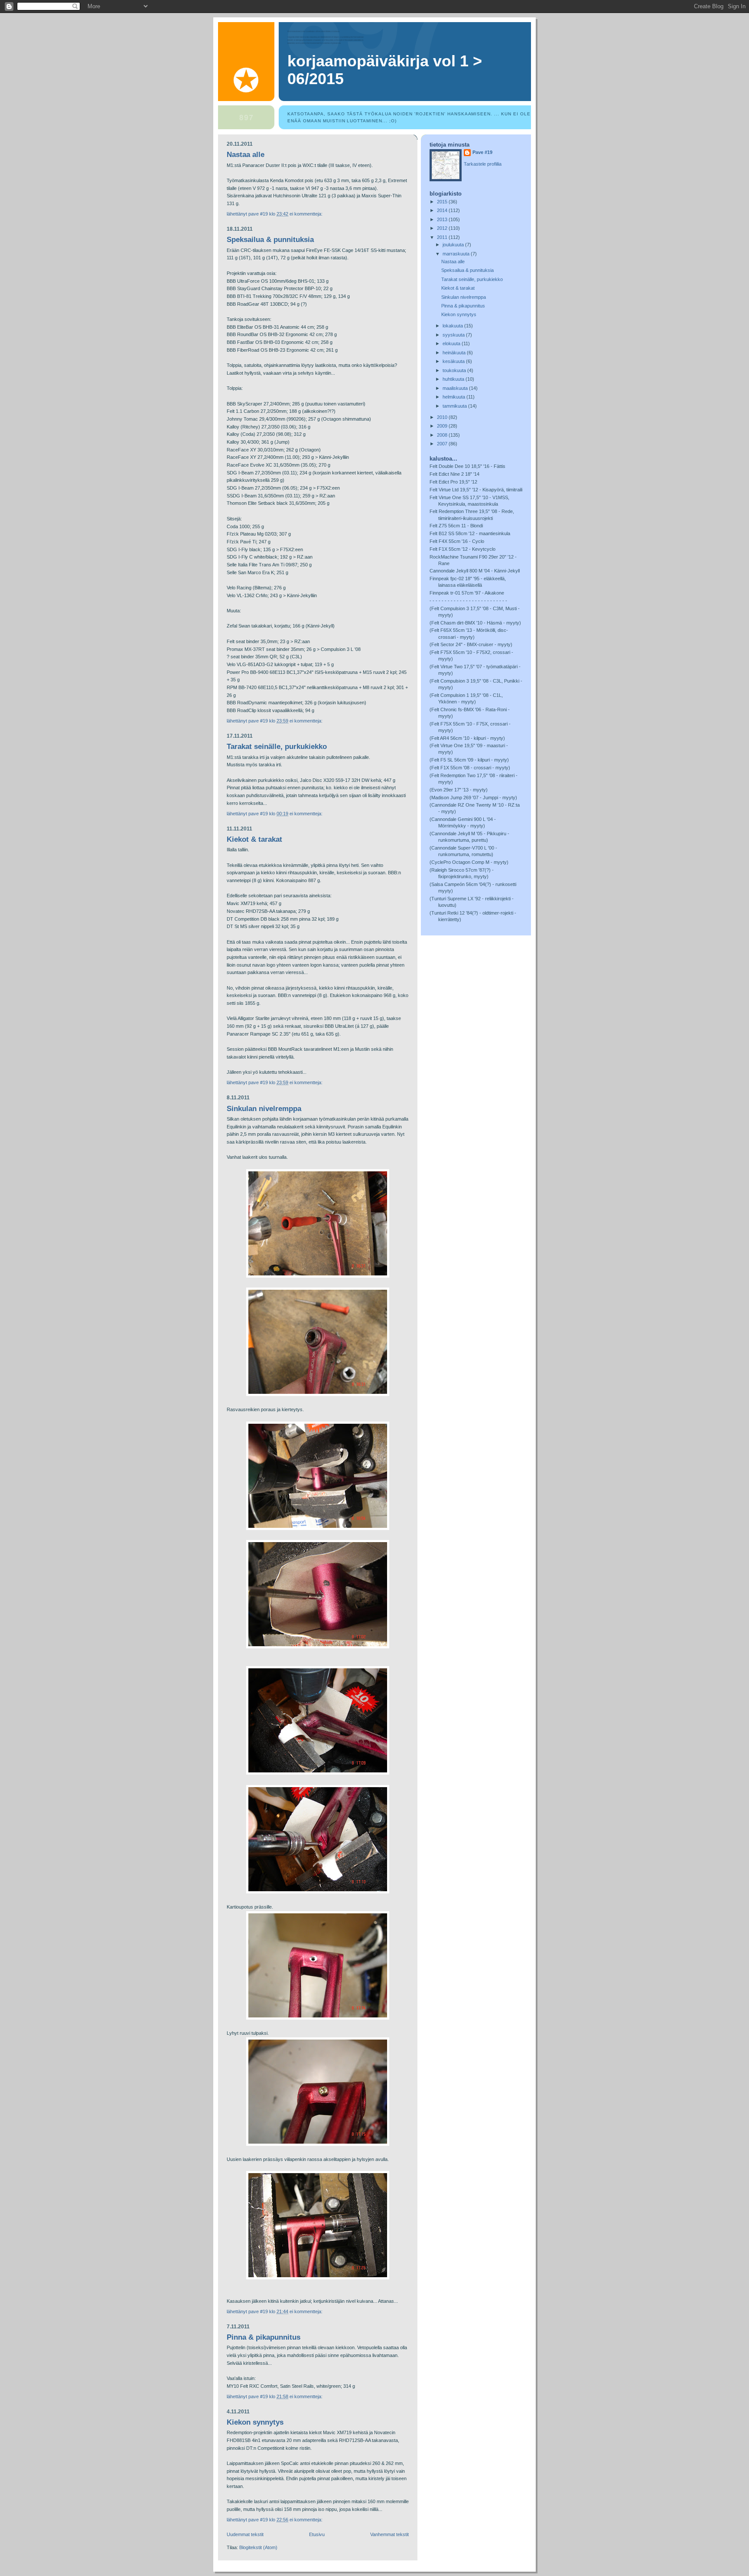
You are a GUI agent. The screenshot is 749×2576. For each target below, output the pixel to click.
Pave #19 (482, 152)
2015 (443, 202)
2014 (443, 210)
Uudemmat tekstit (245, 2534)
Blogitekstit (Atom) (258, 2547)
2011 (443, 237)
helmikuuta (454, 397)
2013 (443, 219)
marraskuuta (457, 254)
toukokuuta (455, 370)
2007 (443, 444)
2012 (443, 228)
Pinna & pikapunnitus (264, 2337)
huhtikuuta (454, 379)
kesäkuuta (454, 361)
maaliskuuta (456, 388)
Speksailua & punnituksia (270, 240)
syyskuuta (454, 335)
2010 (443, 417)
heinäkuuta (455, 353)
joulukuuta (454, 245)
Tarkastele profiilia (483, 164)
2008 (443, 435)
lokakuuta (453, 326)
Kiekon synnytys (255, 2422)
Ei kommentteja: (307, 214)
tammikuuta (455, 406)
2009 (443, 426)
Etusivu (317, 2534)
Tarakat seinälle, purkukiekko (277, 747)
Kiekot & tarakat (254, 839)
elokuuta (452, 343)
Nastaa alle (246, 155)
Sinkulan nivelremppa (264, 1109)
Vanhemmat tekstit (389, 2534)
